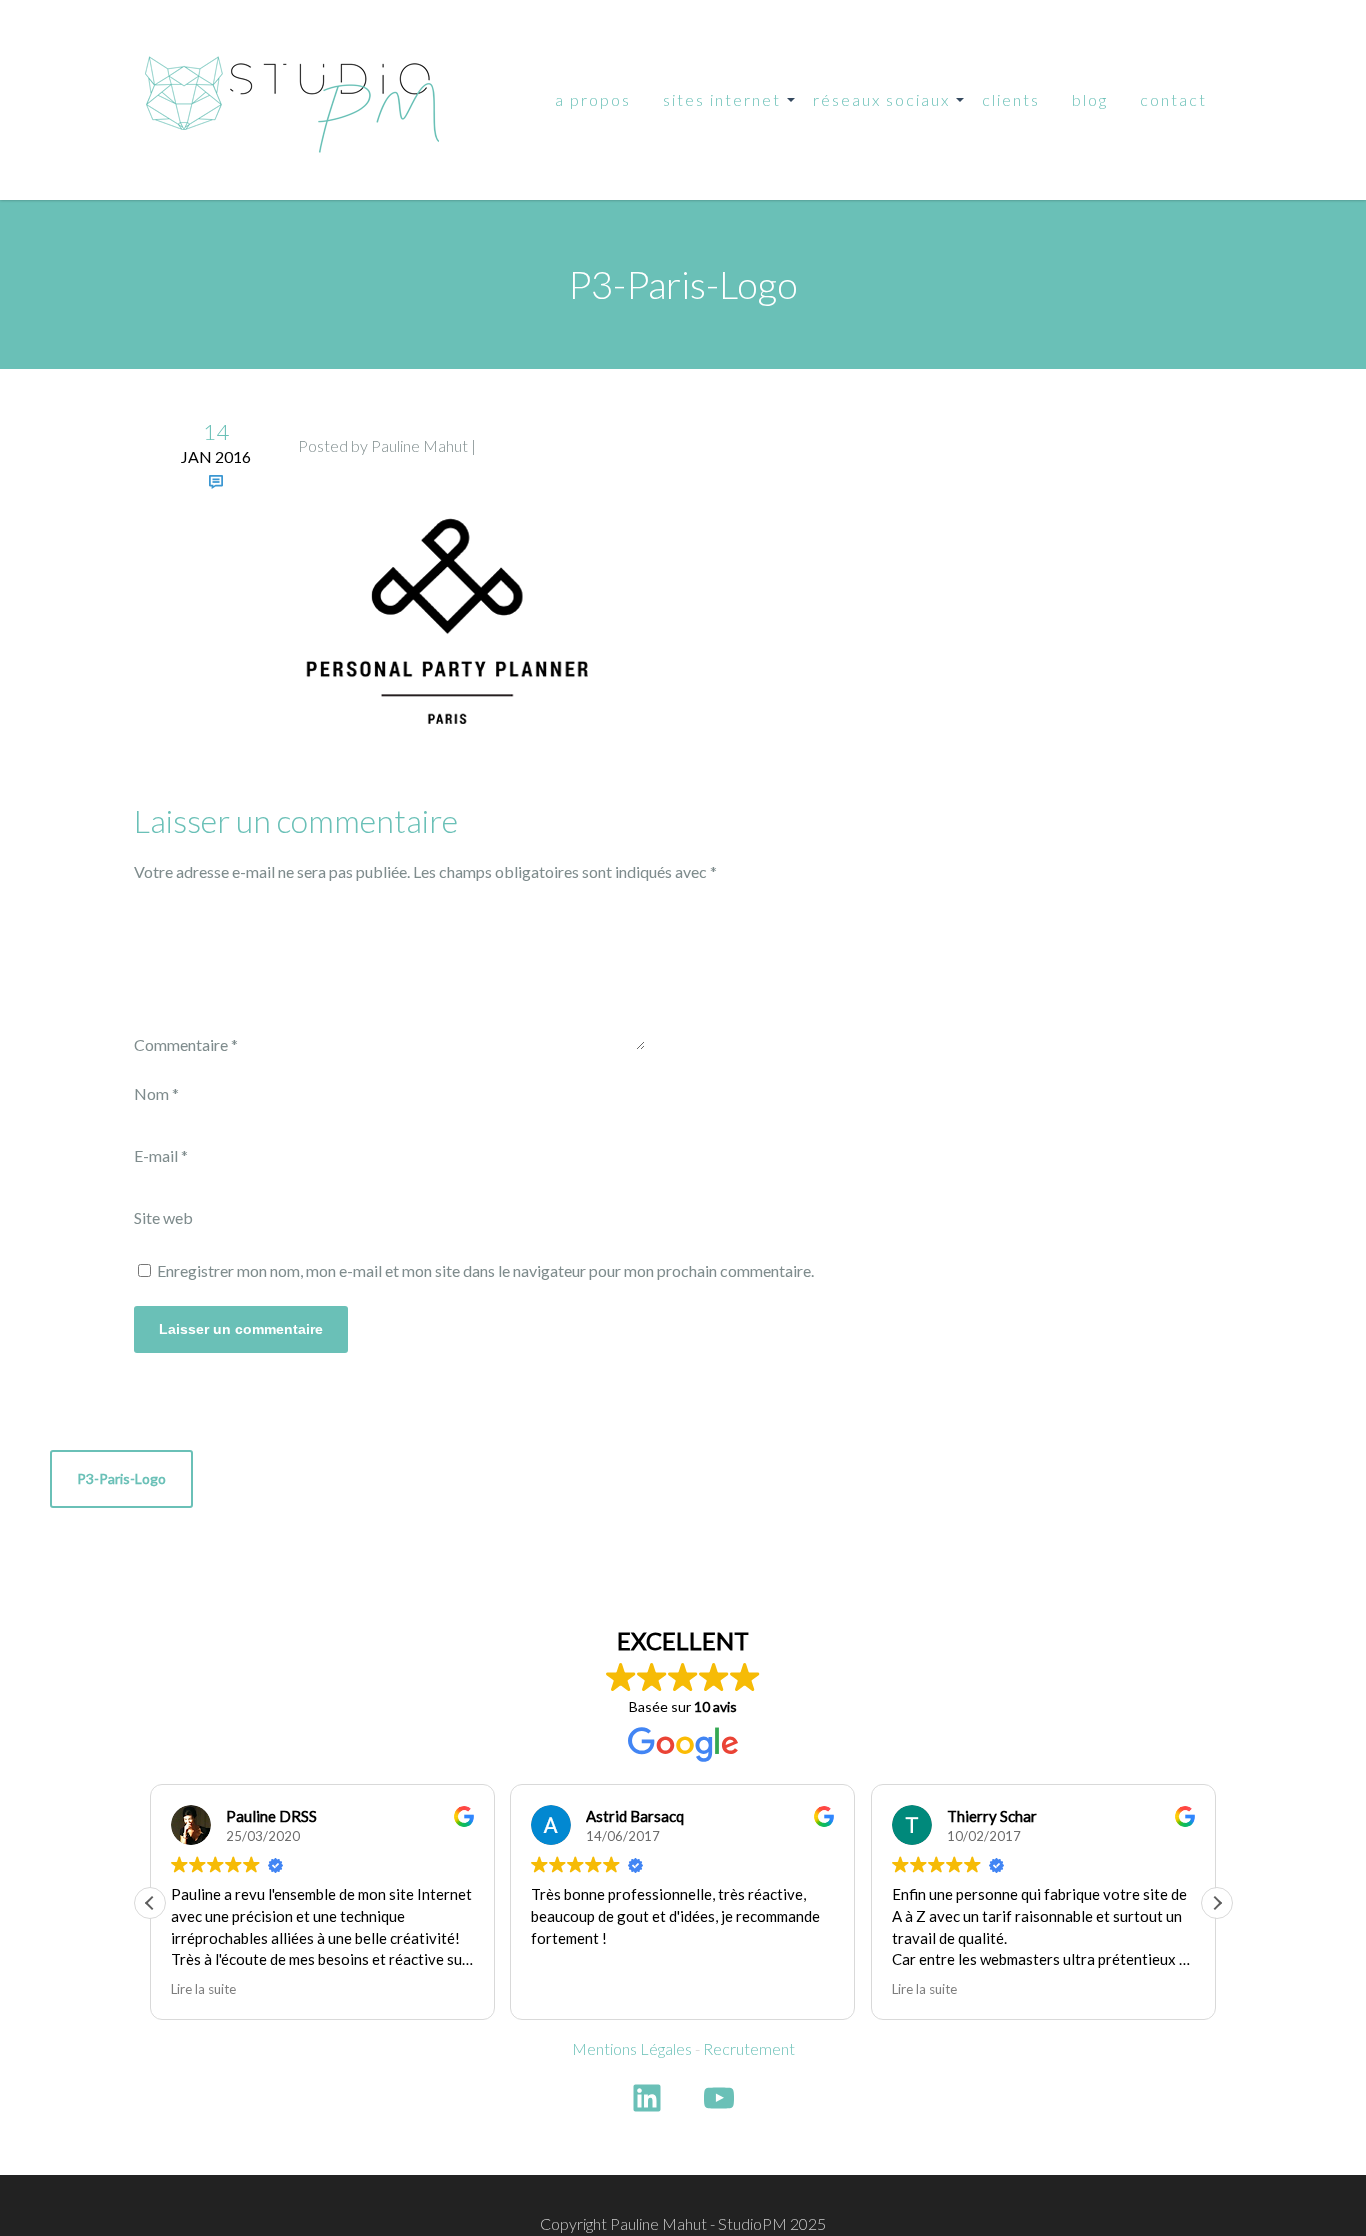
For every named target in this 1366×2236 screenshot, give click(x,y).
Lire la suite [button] (924, 1989)
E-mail (161, 1155)
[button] (1217, 1903)
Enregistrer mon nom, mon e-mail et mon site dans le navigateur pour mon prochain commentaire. (485, 1270)
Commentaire (186, 1044)
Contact (1173, 99)
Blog (1090, 99)
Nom (156, 1093)
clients (1011, 99)
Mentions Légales (632, 2048)
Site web (163, 1217)
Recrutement (749, 2048)
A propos (593, 99)
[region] (260, 2091)
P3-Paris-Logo (121, 1478)
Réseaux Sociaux (881, 99)
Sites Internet (722, 99)
